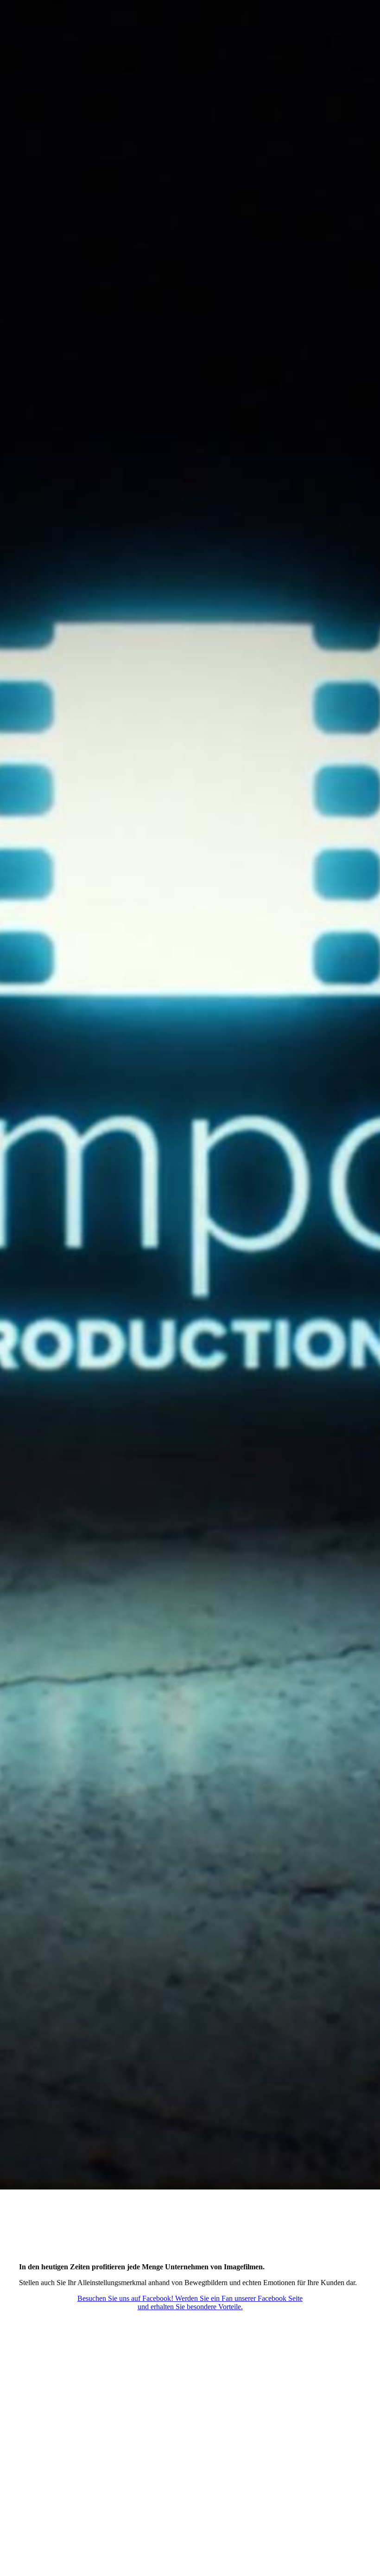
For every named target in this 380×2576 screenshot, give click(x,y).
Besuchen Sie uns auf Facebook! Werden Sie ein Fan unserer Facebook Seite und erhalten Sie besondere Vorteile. (190, 2302)
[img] (190, 1095)
